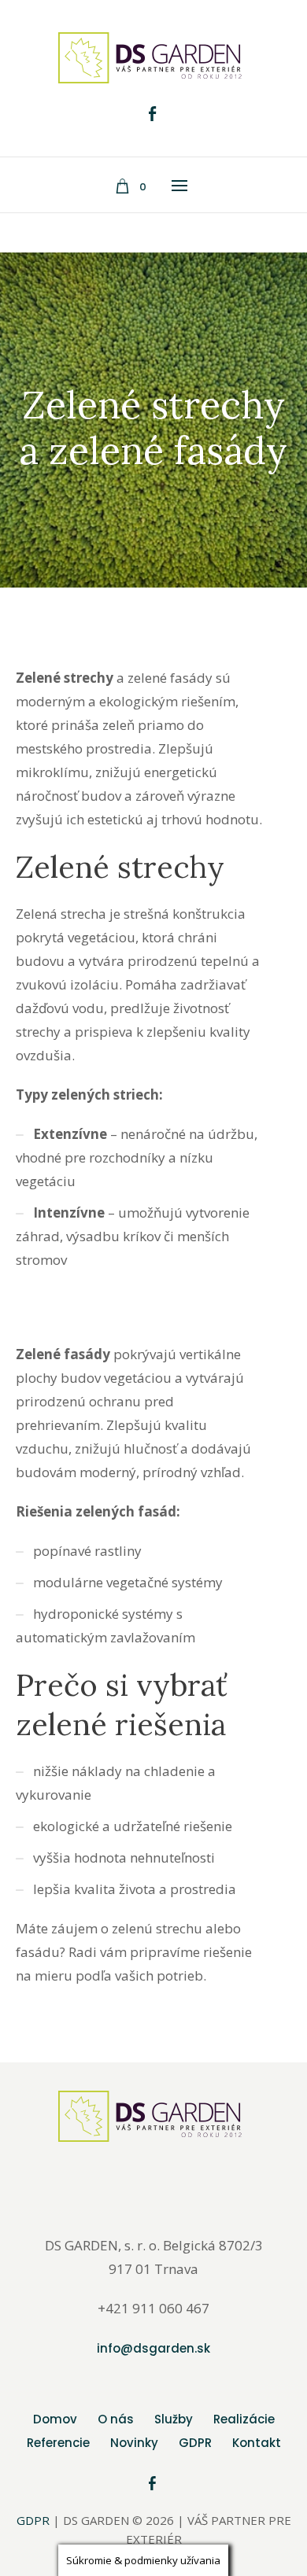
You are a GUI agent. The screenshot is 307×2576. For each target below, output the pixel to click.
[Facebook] (152, 114)
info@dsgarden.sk (153, 2348)
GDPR (195, 2443)
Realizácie (244, 2419)
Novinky (134, 2443)
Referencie (58, 2443)
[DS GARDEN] (153, 58)
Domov (55, 2419)
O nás (116, 2419)
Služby (174, 2419)
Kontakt (257, 2443)
